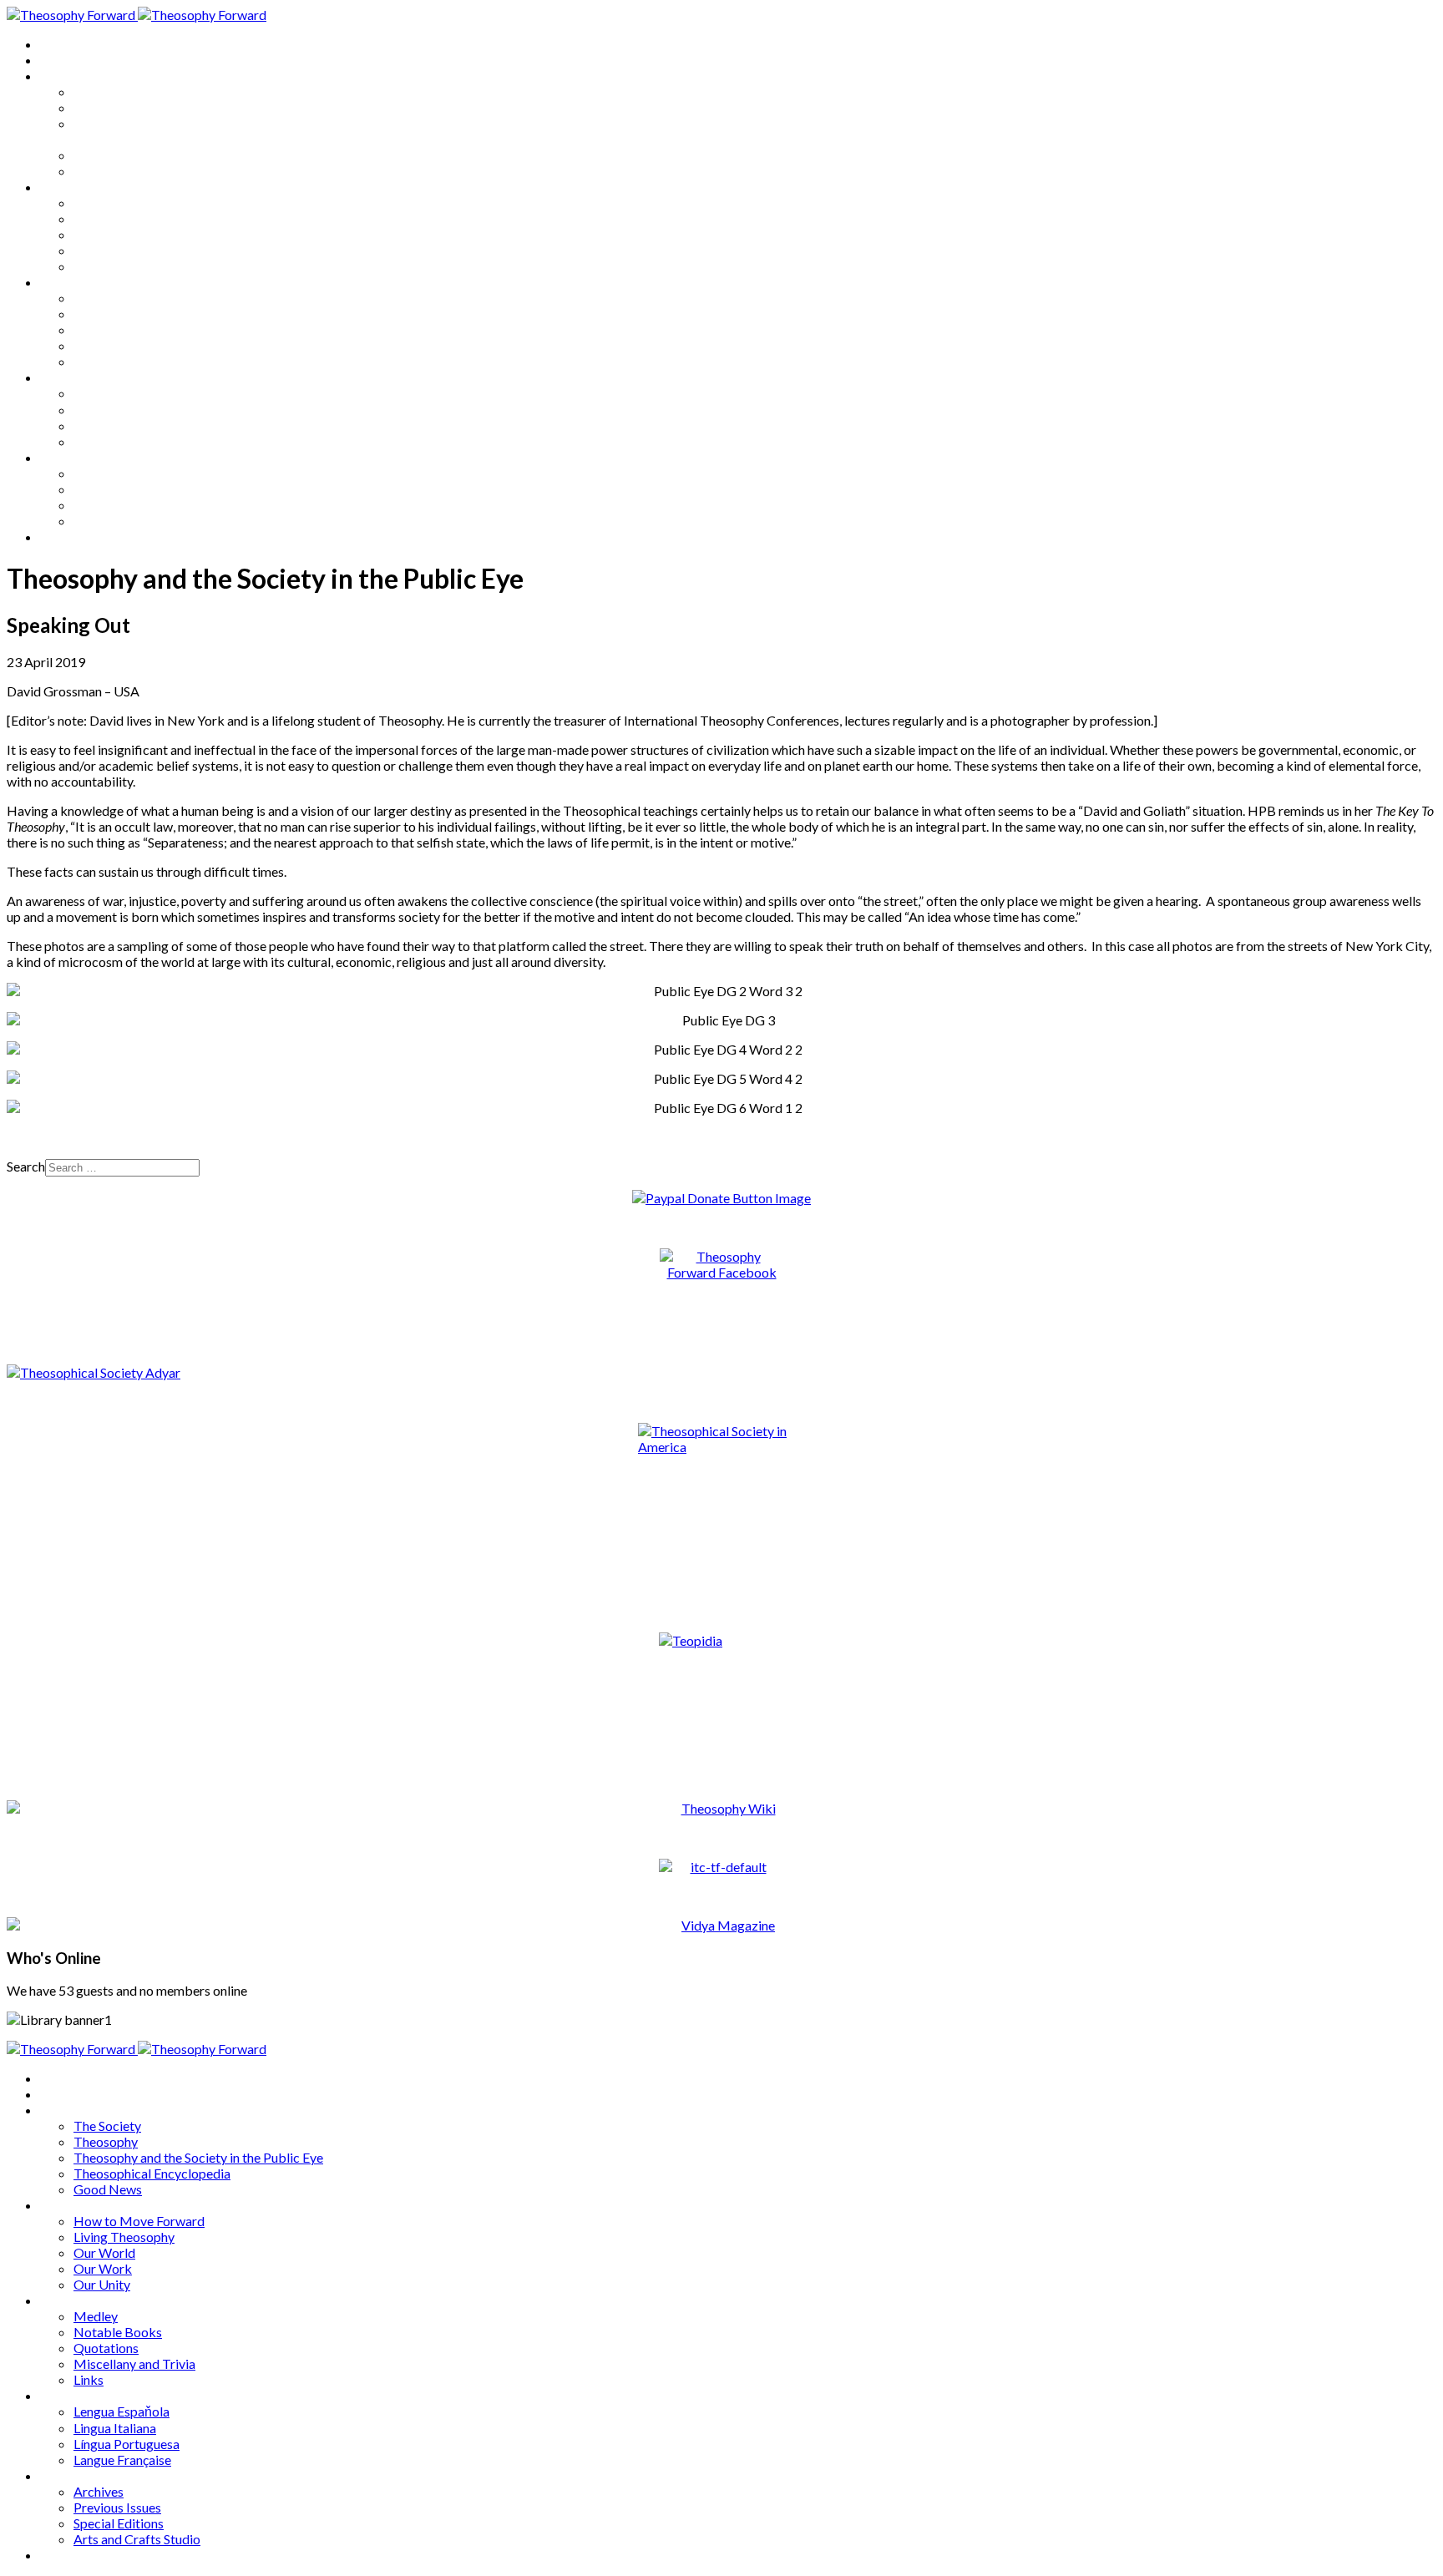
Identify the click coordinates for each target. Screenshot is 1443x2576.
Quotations (106, 329)
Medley (96, 298)
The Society (107, 91)
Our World (104, 234)
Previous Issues (117, 489)
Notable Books (118, 314)
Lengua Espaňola (122, 393)
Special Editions (119, 505)
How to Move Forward (139, 202)
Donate (61, 536)
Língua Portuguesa (127, 425)
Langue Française (122, 441)
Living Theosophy (124, 218)
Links (89, 361)
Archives (65, 457)
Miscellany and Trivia (134, 345)
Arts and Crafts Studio (137, 521)
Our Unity (102, 266)
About (58, 60)
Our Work (103, 250)
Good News (108, 171)
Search (26, 1166)
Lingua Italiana (115, 410)
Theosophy (106, 107)
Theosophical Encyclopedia (152, 155)
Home (58, 44)
